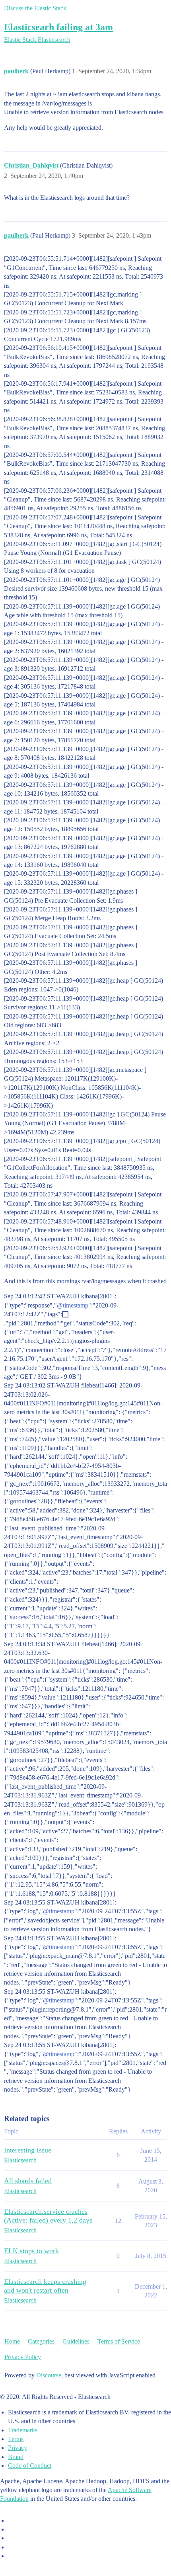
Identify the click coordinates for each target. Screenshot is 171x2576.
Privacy (17, 2448)
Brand (16, 2457)
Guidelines (76, 2341)
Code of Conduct (30, 2466)
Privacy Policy (23, 2357)
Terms (16, 2439)
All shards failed (28, 2181)
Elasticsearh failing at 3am (58, 27)
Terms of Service (119, 2341)
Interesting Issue (28, 2150)
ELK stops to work (31, 2251)
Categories (41, 2341)
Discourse (49, 2375)
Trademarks (23, 2430)
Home (12, 2341)
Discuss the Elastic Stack (35, 8)
